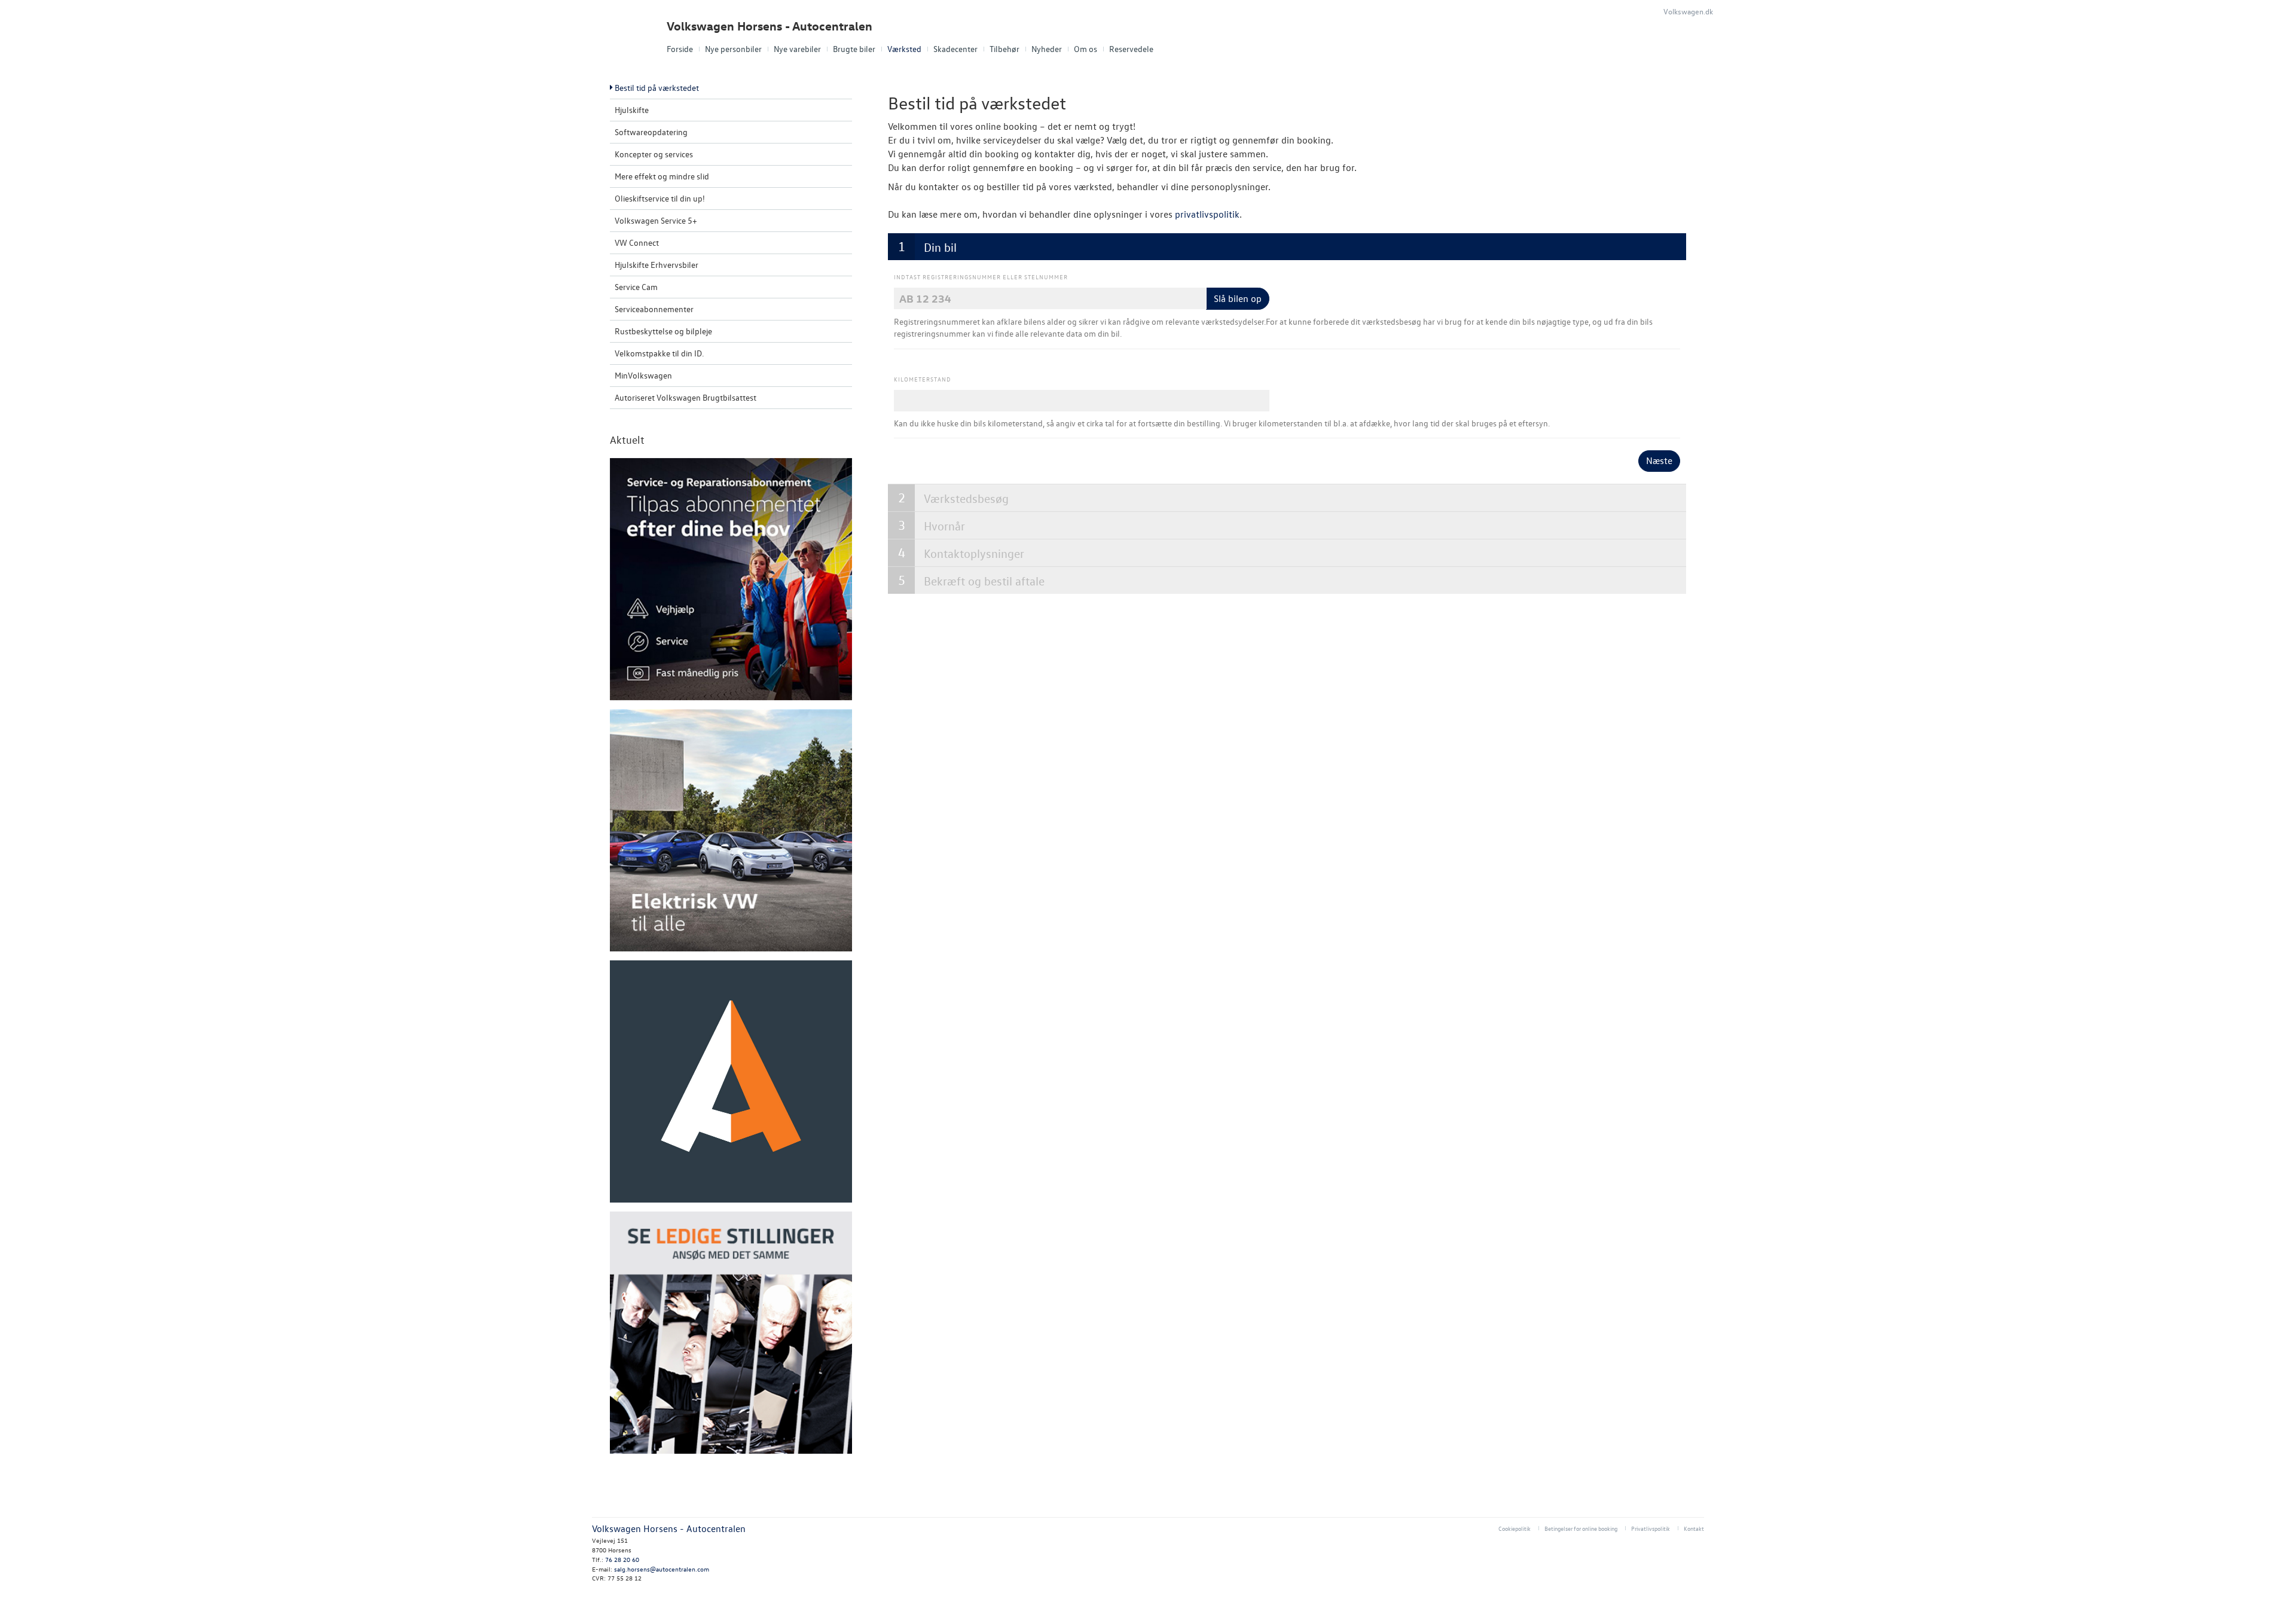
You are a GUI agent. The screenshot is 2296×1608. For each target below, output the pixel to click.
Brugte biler (854, 49)
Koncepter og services (654, 154)
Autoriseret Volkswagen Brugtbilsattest (686, 397)
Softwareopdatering (651, 132)
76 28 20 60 (622, 1559)
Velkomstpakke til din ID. (659, 353)
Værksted (904, 49)
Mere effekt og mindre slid (662, 176)
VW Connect (637, 242)
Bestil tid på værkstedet (657, 88)
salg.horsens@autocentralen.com (662, 1569)
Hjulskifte (632, 110)
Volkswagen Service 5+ (656, 220)
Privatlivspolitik (1651, 1528)
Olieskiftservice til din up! (660, 198)
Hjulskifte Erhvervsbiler (657, 265)
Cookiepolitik (1515, 1528)
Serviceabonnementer (654, 309)
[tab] (1287, 247)
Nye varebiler (797, 49)
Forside (680, 49)
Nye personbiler (733, 49)
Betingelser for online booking (1581, 1528)
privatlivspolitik (1207, 214)
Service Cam (636, 287)
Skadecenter (955, 49)
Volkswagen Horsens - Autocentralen (770, 26)
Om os (1086, 49)
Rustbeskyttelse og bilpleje (663, 331)
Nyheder (1047, 49)
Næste (1659, 460)
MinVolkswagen (643, 375)
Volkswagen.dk (1688, 11)
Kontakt (1694, 1528)
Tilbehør (1004, 49)
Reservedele (1131, 49)
